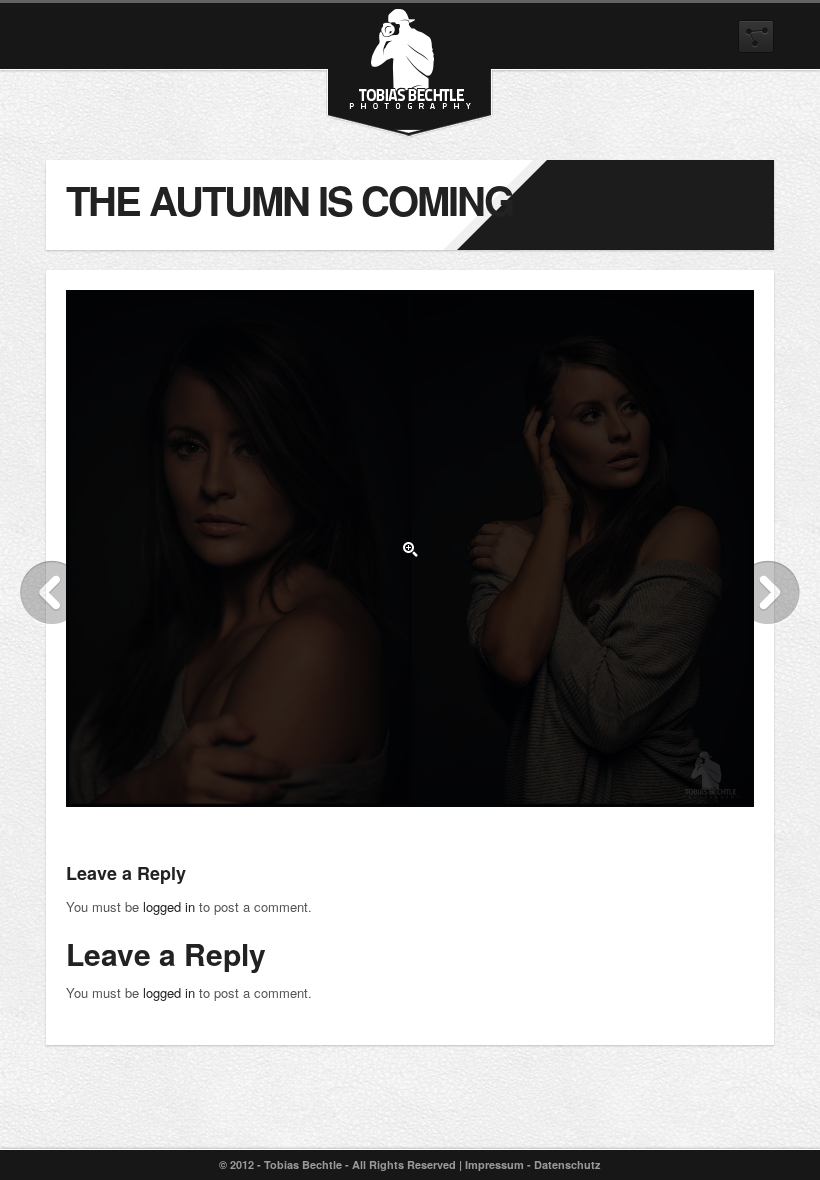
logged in (169, 906)
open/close (756, 36)
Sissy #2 (52, 592)
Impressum (494, 1164)
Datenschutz (567, 1164)
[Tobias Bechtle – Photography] (410, 100)
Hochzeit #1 (768, 592)
